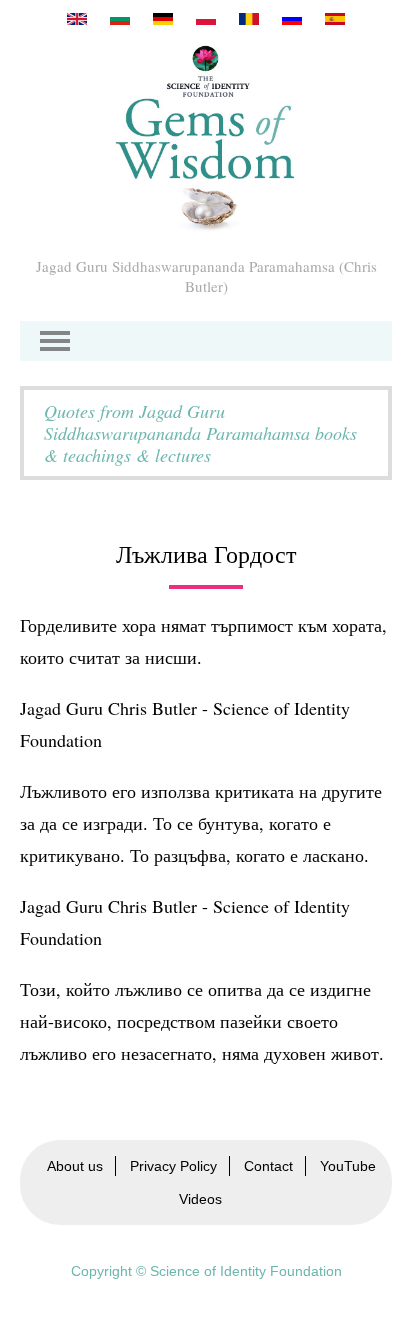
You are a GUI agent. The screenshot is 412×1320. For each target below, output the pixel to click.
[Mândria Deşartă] (249, 19)
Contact (268, 1166)
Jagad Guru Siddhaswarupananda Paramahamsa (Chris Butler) (206, 276)
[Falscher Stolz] (163, 19)
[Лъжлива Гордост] (120, 19)
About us (75, 1166)
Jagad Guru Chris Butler (108, 906)
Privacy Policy (173, 1166)
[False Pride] (77, 19)
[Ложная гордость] (292, 19)
